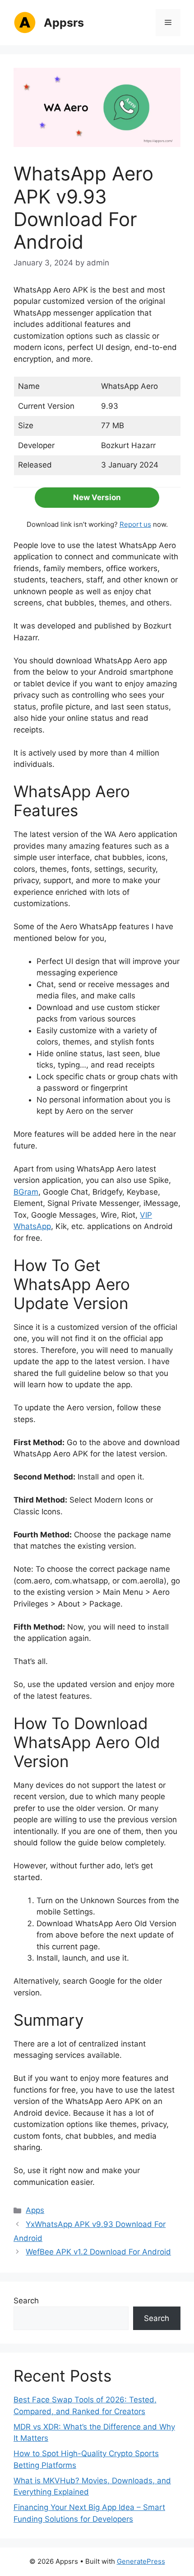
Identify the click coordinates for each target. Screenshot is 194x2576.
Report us (135, 524)
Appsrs (64, 23)
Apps (35, 2210)
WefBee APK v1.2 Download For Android (98, 2252)
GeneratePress (141, 2561)
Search (26, 2301)
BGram (26, 1192)
